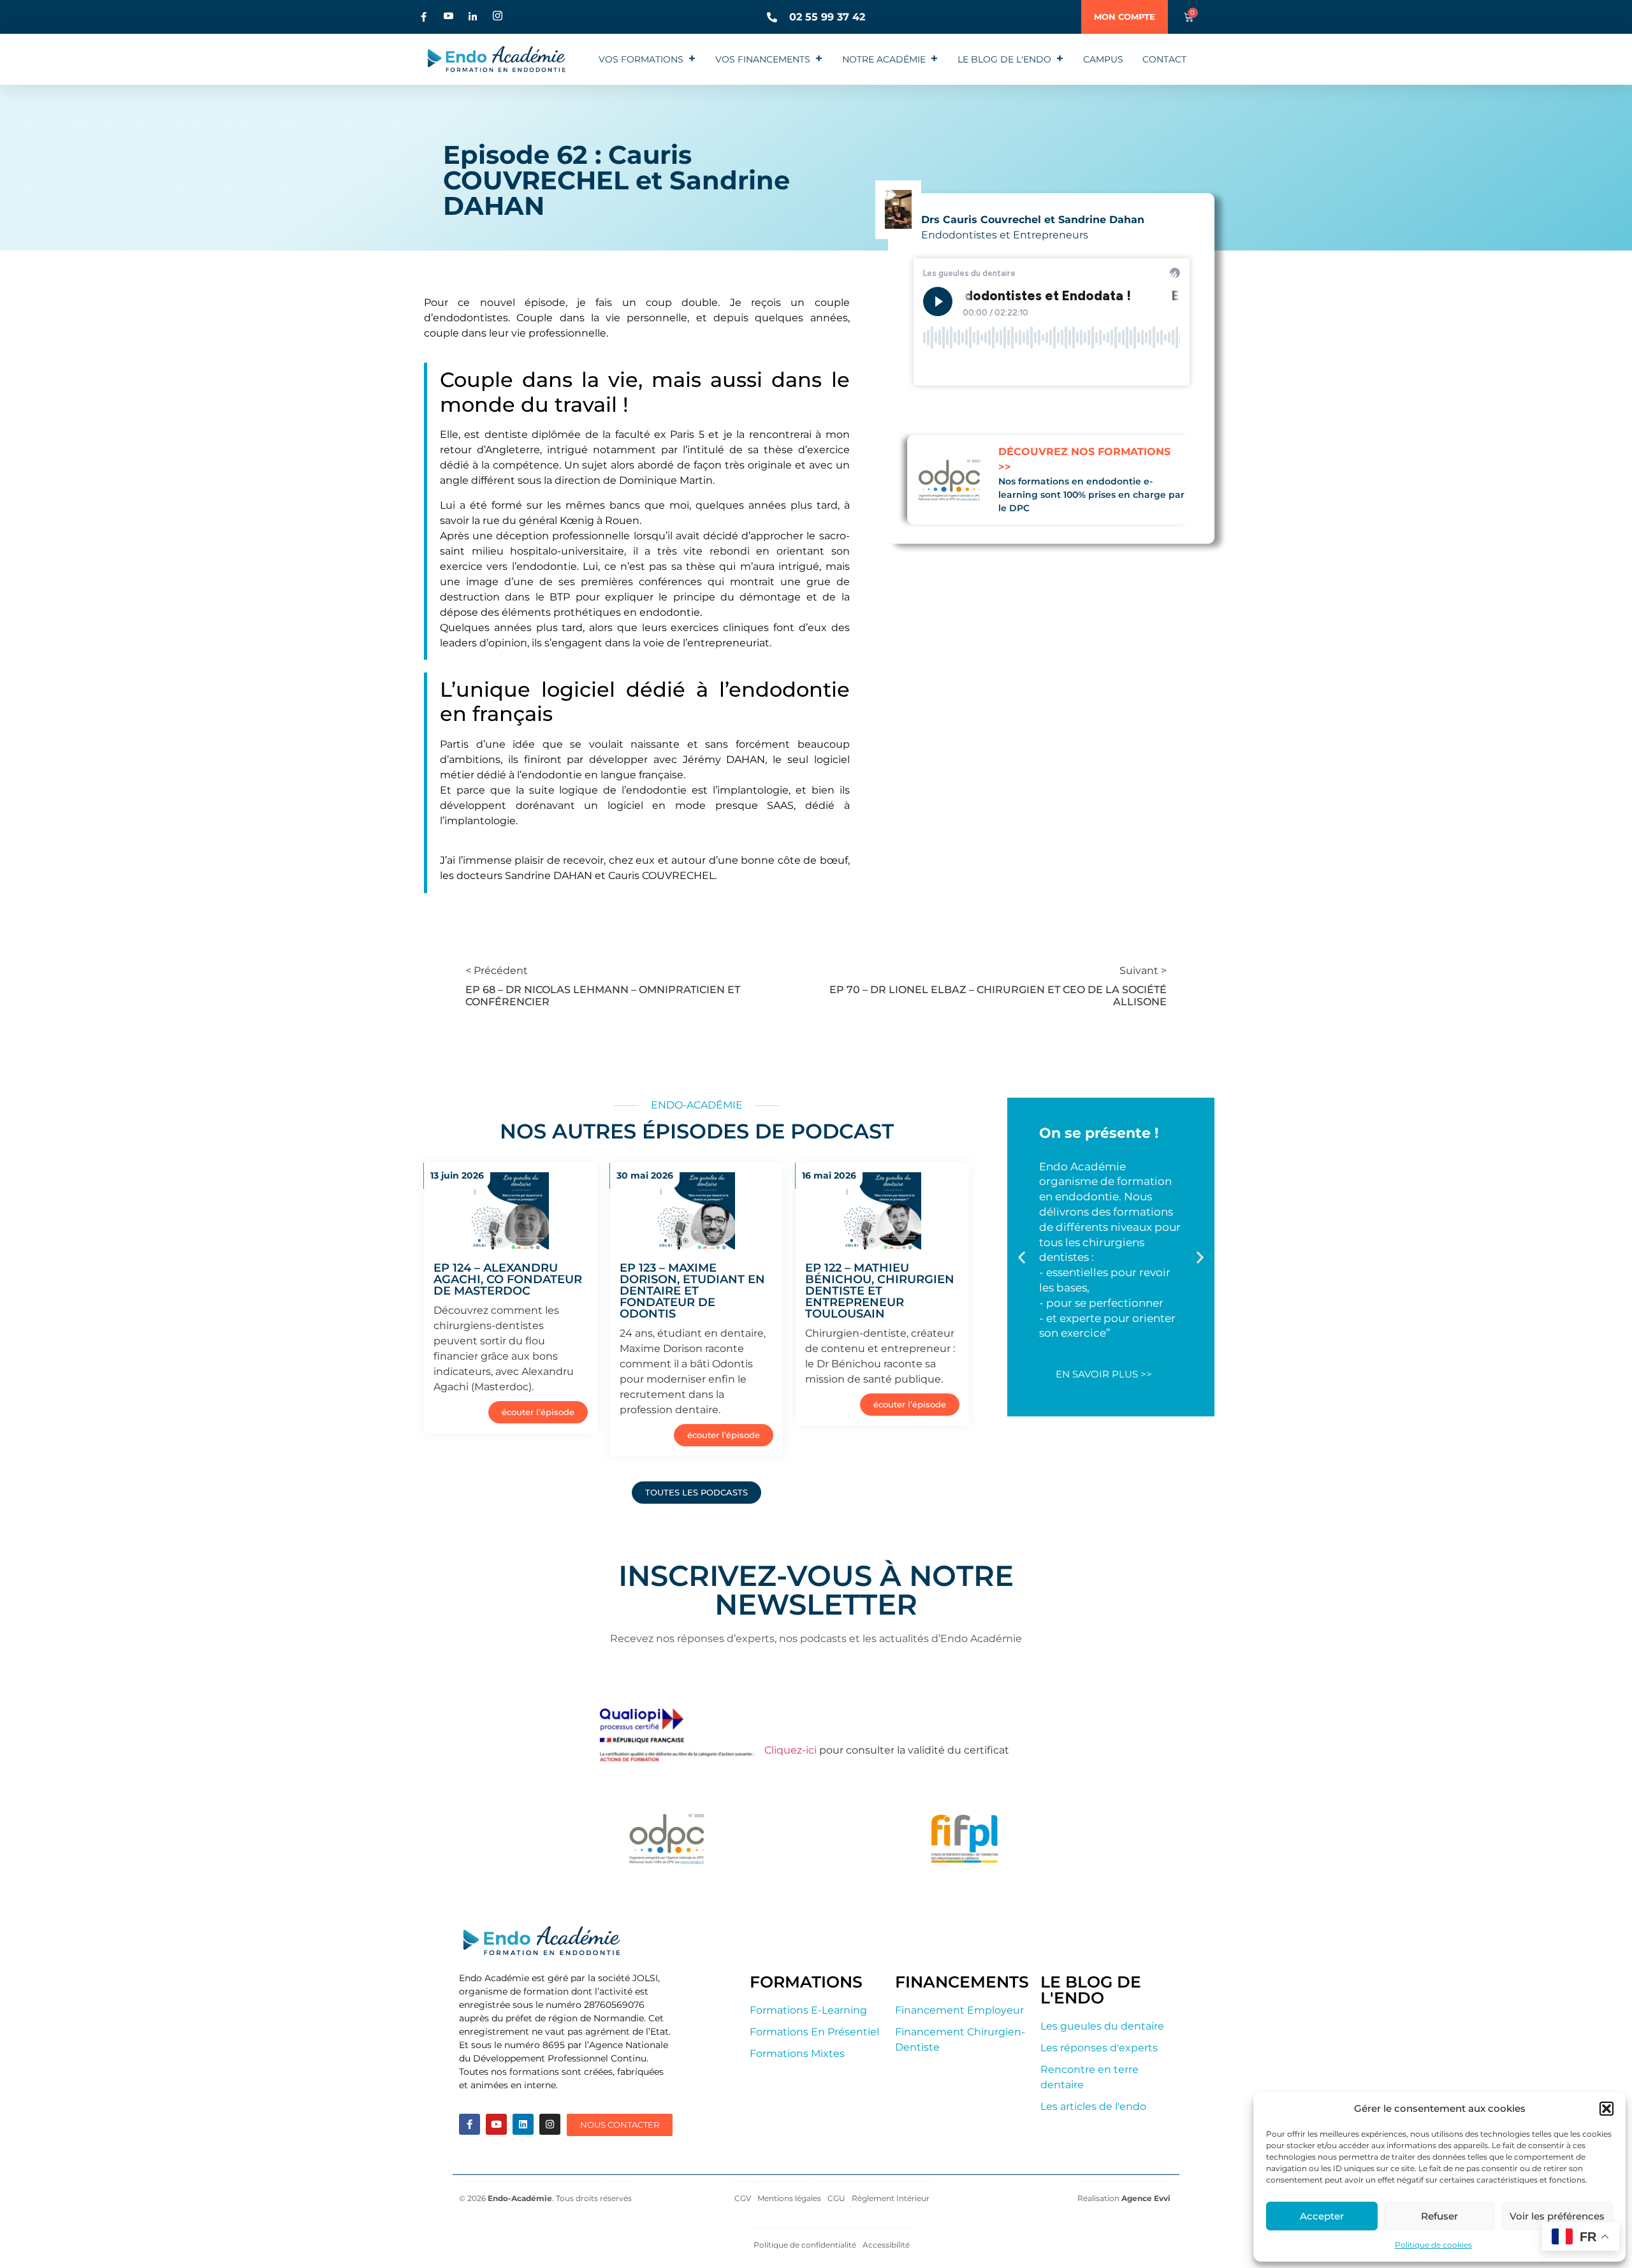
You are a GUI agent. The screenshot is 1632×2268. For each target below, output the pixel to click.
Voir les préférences (1557, 2216)
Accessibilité (886, 2245)
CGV (743, 2198)
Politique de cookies (1433, 2245)
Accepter (1322, 2216)
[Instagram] (550, 2124)
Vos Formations (641, 59)
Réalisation (1124, 2198)
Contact (1164, 59)
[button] (1606, 2109)
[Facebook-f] (470, 2124)
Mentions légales (789, 2198)
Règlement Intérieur (891, 2198)
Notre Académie (884, 59)
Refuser (1439, 2216)
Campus (1103, 59)
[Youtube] (496, 2124)
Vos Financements (763, 59)
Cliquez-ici (790, 1750)
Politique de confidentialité (805, 2245)
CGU (836, 2198)
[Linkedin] (523, 2124)
